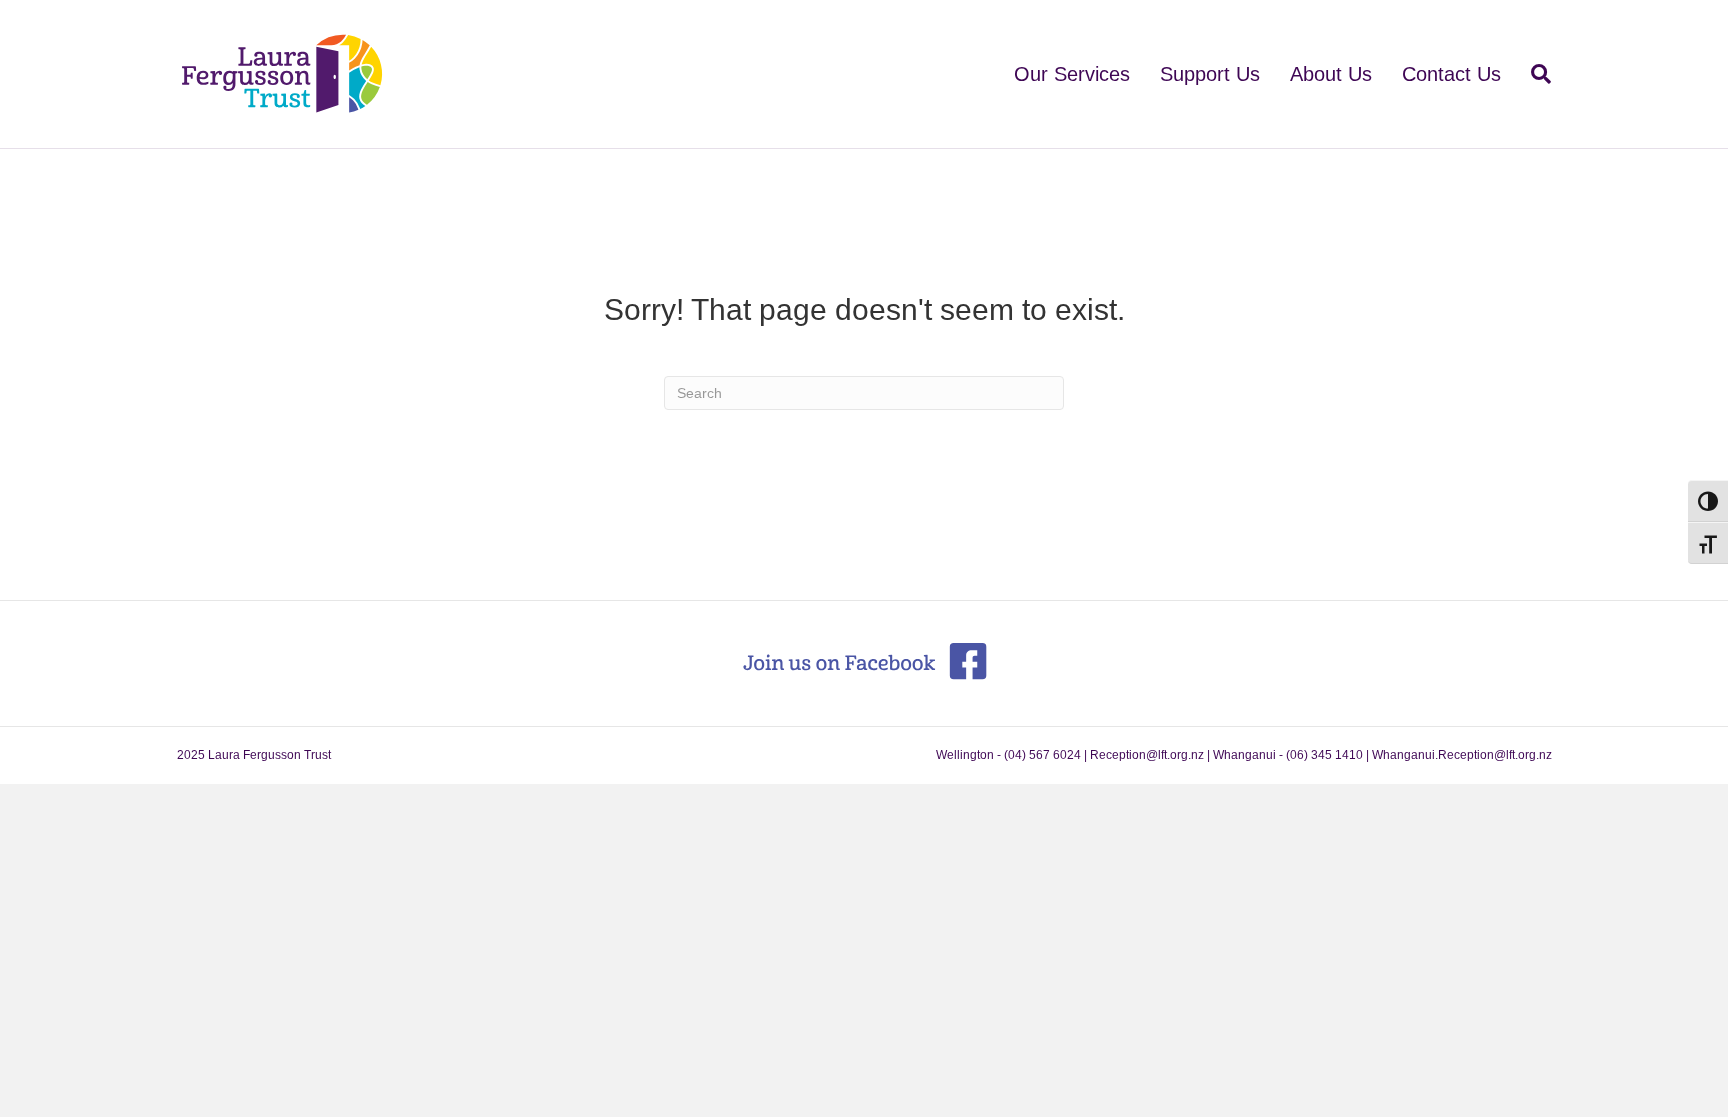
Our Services (1072, 74)
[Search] (1533, 74)
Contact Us (1451, 74)
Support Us (1210, 74)
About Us (1331, 74)
